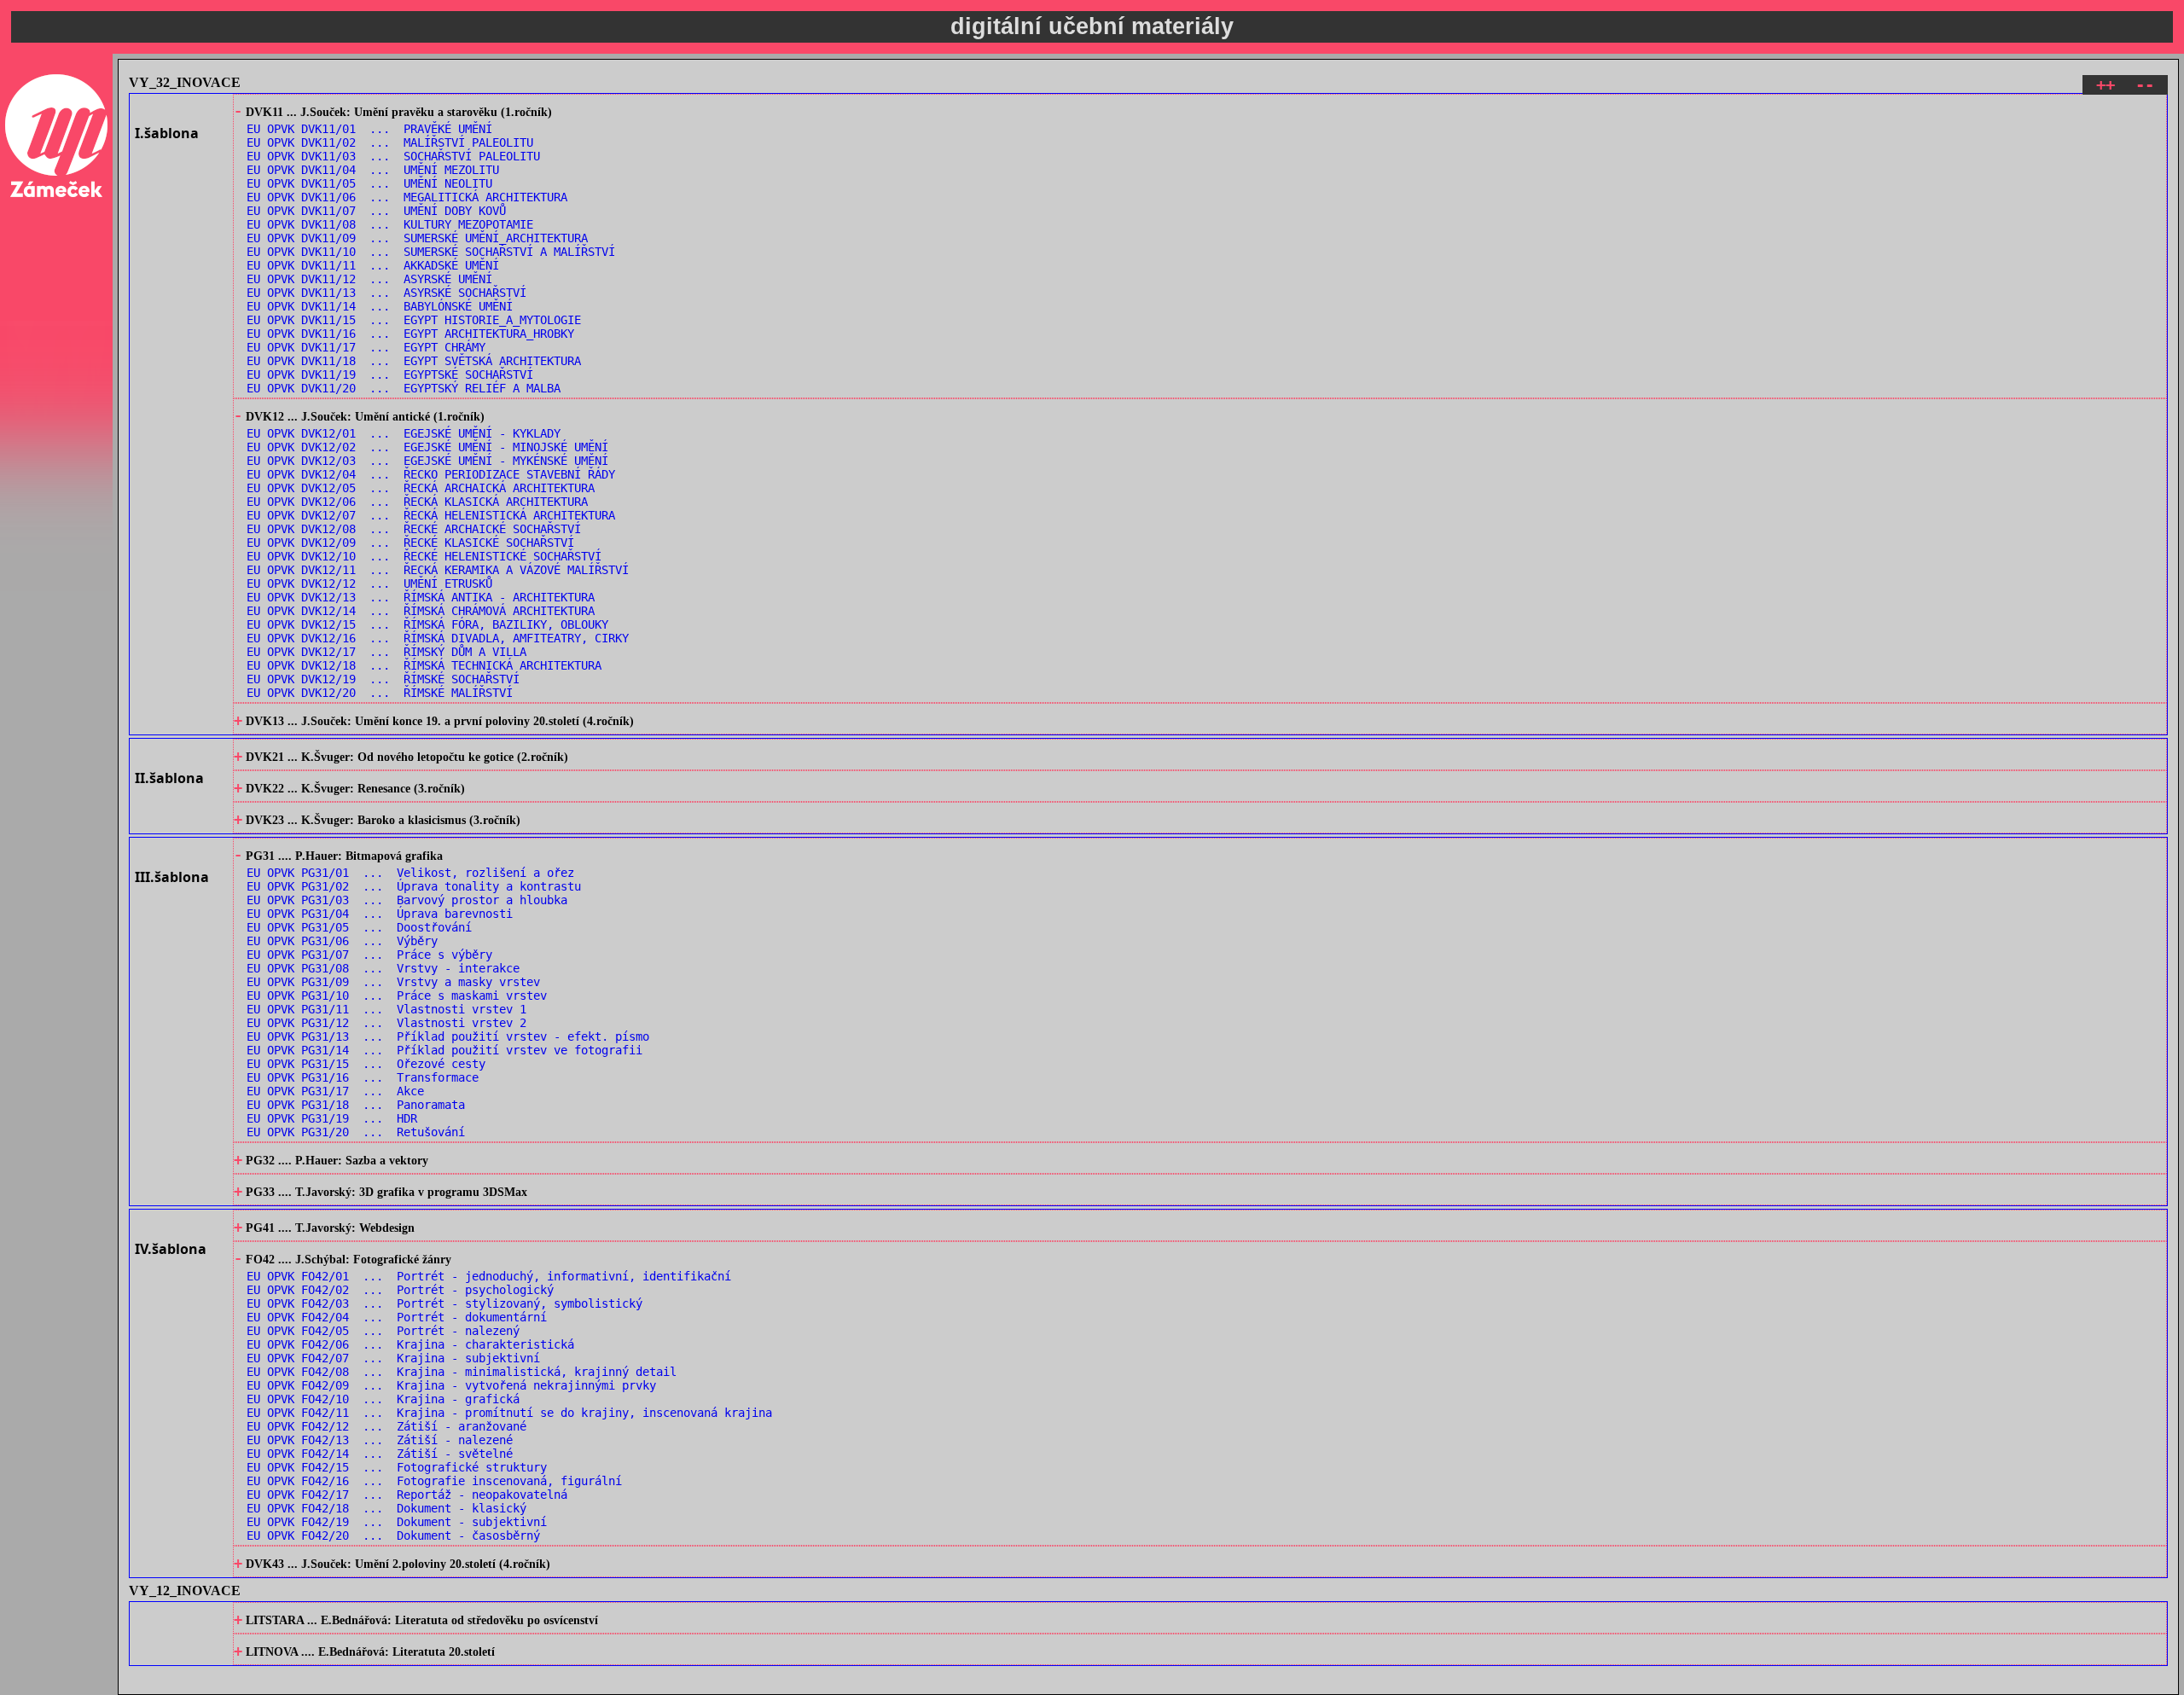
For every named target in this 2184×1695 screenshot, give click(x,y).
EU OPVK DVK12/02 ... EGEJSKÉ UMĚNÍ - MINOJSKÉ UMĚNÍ (427, 447)
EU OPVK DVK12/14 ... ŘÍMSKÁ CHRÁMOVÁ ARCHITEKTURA (421, 611)
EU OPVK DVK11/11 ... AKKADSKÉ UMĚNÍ (373, 265)
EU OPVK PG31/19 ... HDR (332, 1118)
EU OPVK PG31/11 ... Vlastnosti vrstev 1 (386, 1009)
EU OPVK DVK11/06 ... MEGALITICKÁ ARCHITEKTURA (407, 197)
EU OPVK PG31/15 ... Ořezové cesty (366, 1064)
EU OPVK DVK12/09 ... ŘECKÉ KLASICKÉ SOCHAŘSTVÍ (410, 543)
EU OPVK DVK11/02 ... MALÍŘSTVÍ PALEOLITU (390, 142)
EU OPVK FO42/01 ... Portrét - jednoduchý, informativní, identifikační (489, 1276)
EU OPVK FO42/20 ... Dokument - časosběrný (393, 1535)
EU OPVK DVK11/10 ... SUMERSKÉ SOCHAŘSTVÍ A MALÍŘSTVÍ (431, 252)
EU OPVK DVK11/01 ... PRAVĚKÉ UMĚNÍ (369, 129)
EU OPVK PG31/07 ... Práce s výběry (369, 955)
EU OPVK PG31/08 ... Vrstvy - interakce (383, 968)
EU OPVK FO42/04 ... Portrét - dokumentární (397, 1317)
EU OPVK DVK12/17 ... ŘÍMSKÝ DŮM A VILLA (386, 652)
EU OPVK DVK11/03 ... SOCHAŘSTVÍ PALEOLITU (393, 156)
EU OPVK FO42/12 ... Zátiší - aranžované (386, 1426)
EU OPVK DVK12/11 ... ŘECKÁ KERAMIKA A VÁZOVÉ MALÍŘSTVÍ (438, 570)
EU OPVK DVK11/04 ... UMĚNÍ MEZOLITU (373, 170)
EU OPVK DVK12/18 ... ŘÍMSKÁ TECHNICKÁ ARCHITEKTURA (424, 665)
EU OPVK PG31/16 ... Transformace (363, 1077)
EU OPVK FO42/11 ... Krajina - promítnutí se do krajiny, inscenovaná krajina (509, 1413)
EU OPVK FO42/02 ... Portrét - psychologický (400, 1290)
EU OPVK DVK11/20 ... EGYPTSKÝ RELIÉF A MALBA (404, 388)
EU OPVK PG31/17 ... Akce (335, 1091)
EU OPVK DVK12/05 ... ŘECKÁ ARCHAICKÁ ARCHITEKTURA (421, 488)
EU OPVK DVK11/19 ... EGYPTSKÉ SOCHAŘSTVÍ (390, 374)
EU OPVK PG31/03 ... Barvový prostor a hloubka (407, 900)
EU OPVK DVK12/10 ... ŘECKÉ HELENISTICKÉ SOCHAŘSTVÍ (424, 556)
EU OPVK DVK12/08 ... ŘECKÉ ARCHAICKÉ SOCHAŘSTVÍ (414, 529)
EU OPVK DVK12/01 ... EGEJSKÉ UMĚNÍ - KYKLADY (404, 433)
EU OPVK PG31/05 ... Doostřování (359, 927)
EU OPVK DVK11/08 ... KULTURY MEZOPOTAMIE (390, 224)
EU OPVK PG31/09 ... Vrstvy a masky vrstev (393, 982)
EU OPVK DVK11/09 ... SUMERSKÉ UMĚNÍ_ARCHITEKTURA (417, 238)
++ (2106, 85)
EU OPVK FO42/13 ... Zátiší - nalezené (380, 1440)
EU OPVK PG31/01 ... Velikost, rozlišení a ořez (410, 873)
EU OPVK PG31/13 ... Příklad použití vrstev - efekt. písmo (448, 1036)
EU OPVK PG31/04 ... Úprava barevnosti (380, 914)
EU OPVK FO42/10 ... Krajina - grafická (383, 1399)
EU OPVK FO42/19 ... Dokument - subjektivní (397, 1522)
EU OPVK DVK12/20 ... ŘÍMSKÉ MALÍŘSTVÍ (380, 693)
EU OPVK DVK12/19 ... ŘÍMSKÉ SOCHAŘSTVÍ (383, 679)
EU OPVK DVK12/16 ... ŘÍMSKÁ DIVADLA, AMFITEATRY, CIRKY (438, 638)
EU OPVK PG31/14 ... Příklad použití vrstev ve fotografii (444, 1050)
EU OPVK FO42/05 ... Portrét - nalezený (383, 1331)
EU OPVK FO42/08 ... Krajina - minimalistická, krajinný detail (462, 1372)
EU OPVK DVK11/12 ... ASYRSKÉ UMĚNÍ (369, 279)
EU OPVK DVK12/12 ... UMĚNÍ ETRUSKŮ (369, 583)
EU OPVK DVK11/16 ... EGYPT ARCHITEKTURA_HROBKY (410, 334)
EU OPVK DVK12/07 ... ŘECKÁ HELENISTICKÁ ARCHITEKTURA (431, 515)
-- (2145, 85)
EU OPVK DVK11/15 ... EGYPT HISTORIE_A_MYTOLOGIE (414, 320)
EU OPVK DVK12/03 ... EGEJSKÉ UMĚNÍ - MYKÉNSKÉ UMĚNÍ (427, 461)
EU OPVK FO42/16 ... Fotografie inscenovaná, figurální (434, 1481)
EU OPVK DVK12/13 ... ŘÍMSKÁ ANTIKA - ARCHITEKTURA (421, 597)
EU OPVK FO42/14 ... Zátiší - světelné (380, 1454)
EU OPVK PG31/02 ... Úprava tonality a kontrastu (414, 886)
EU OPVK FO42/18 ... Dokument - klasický (386, 1508)
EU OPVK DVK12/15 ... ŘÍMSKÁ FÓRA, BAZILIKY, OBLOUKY (427, 624)
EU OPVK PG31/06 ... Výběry (342, 941)
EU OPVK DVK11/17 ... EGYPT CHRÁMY (366, 347)
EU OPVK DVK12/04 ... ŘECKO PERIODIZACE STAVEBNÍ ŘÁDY (431, 474)
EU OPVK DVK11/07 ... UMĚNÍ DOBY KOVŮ (376, 211)
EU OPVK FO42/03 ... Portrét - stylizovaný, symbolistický (444, 1303)
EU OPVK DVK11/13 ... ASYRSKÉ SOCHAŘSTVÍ (386, 293)
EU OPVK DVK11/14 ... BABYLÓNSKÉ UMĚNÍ (380, 306)
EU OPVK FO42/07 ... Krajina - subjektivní (393, 1358)
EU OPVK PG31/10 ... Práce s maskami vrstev (397, 996)
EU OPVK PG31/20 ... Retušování (356, 1132)
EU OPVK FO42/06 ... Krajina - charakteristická (410, 1344)
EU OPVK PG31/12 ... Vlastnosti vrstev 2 (386, 1023)
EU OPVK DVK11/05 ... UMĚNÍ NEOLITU (369, 183)
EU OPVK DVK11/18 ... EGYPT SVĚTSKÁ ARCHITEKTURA (414, 361)
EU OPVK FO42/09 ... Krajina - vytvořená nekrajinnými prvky (451, 1385)
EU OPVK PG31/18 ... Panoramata (356, 1105)
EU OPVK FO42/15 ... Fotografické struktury (397, 1467)
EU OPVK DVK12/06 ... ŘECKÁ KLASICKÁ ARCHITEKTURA (417, 502)
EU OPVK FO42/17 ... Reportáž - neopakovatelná (407, 1495)
